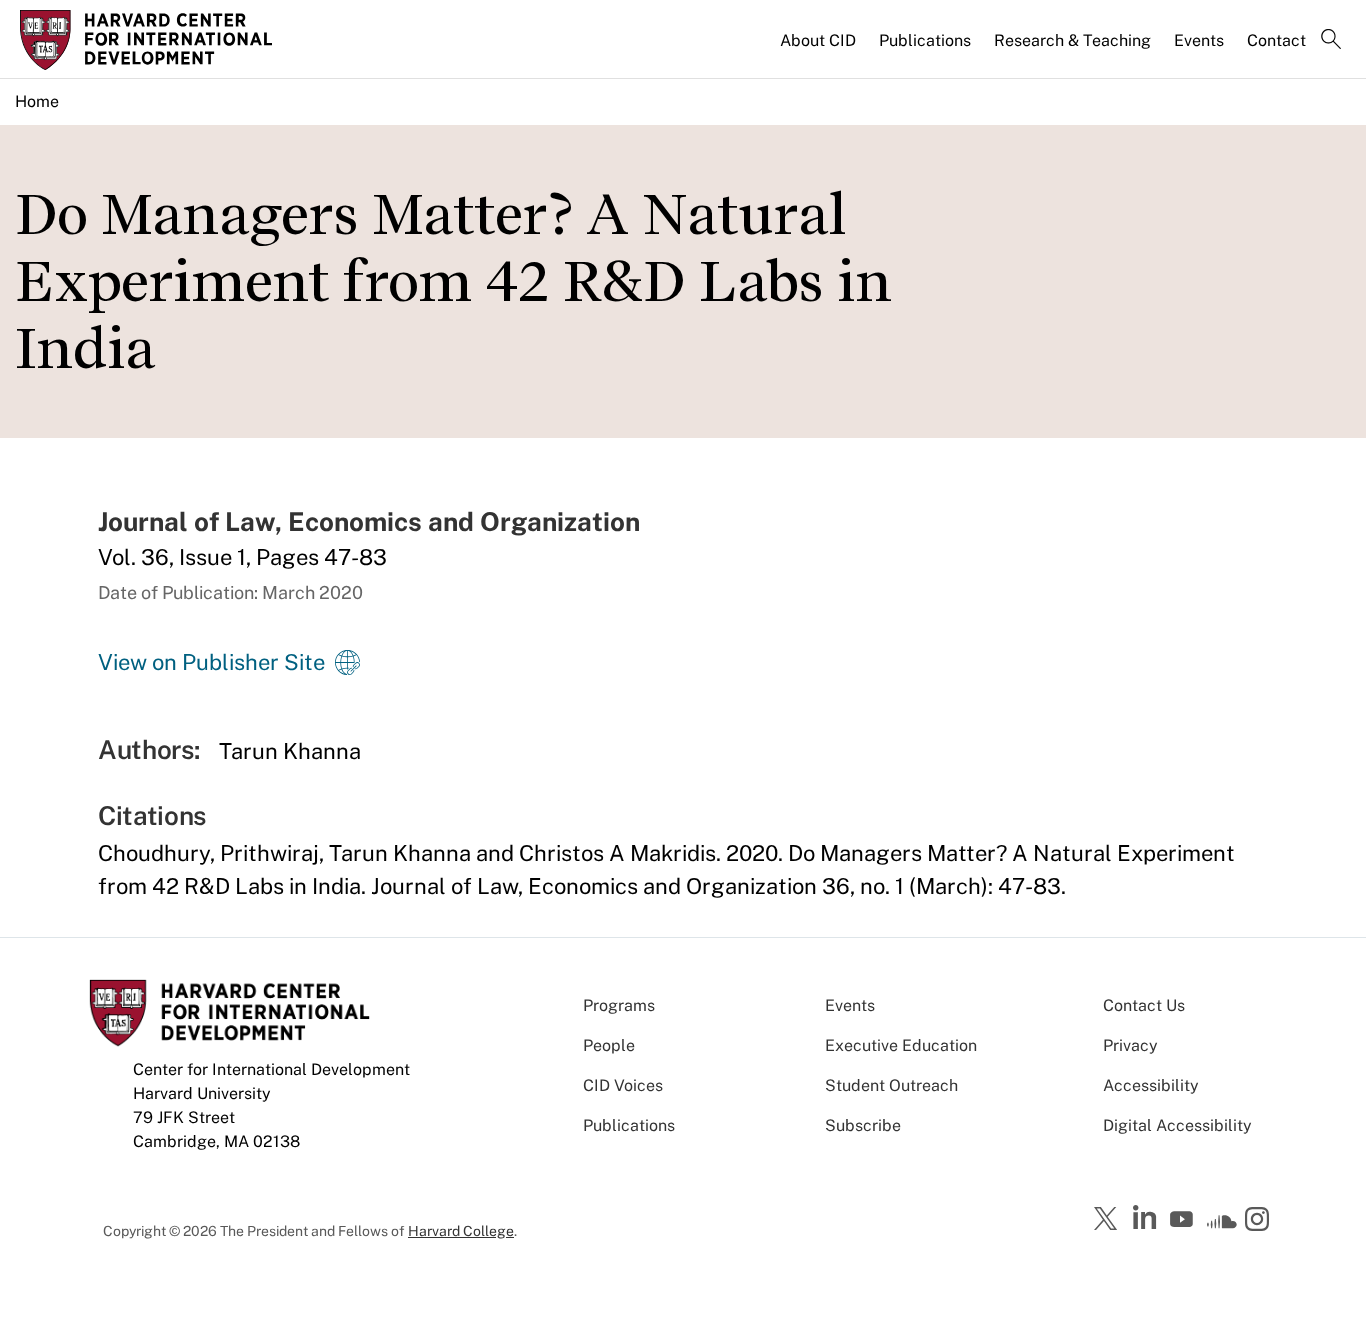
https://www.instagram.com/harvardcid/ (1260, 1221)
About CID (818, 40)
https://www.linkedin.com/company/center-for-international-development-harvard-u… (1147, 1218)
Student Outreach (891, 1085)
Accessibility (1151, 1085)
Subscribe (863, 1125)
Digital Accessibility (1177, 1125)
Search (1331, 41)
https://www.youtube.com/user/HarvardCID (1184, 1220)
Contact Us (1144, 1005)
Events (1199, 40)
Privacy (1130, 1045)
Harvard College (461, 1231)
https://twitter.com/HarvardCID (1109, 1220)
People (609, 1045)
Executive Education (901, 1045)
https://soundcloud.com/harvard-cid (1222, 1226)
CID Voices (623, 1085)
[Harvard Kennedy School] (174, 40)
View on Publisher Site (211, 662)
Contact (1276, 40)
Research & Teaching (1072, 40)
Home (37, 101)
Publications (925, 40)
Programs (619, 1005)
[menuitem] (819, 49)
